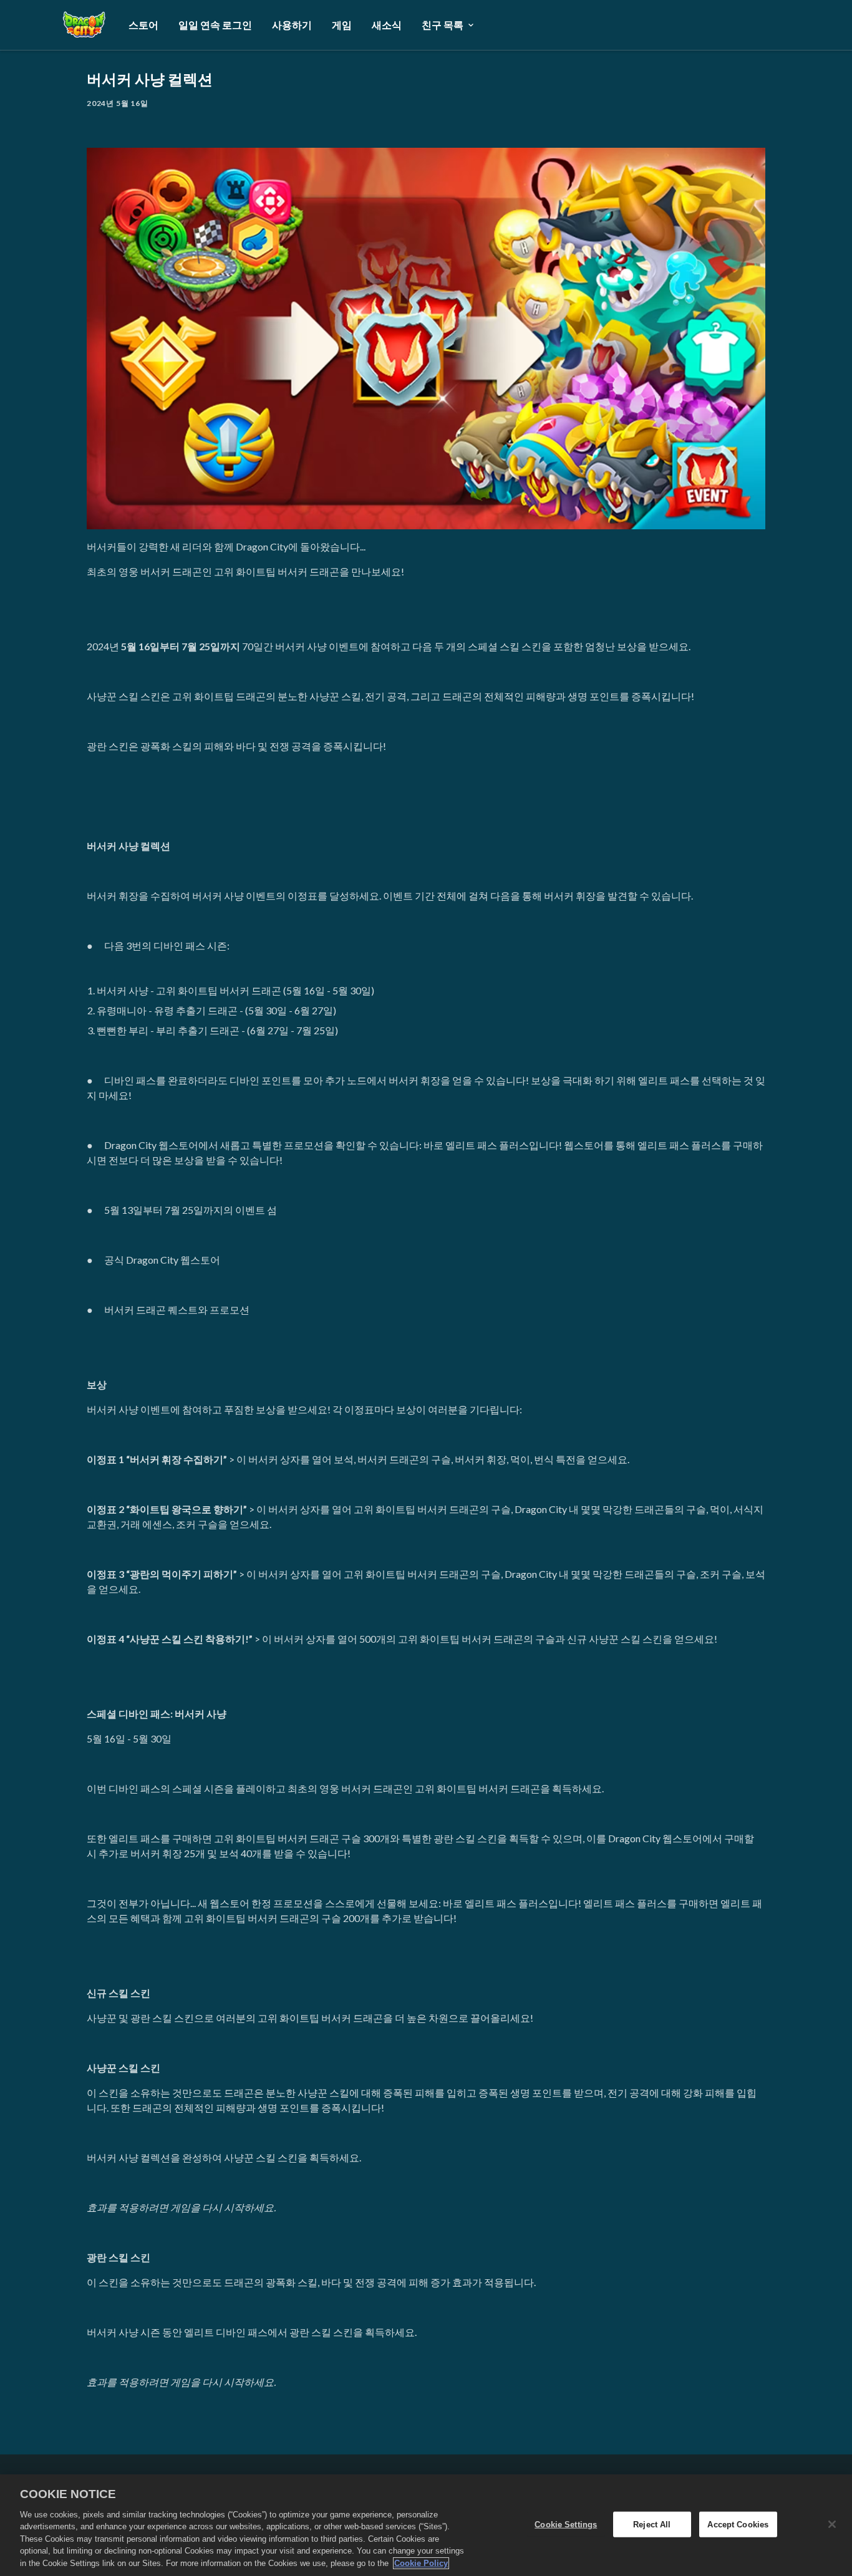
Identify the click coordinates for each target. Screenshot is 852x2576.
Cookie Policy (421, 2563)
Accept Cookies (738, 2524)
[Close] (832, 2524)
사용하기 (292, 25)
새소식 (387, 25)
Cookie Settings (566, 2524)
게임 (342, 25)
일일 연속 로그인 (215, 25)
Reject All (652, 2524)
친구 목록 (443, 25)
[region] (426, 2525)
